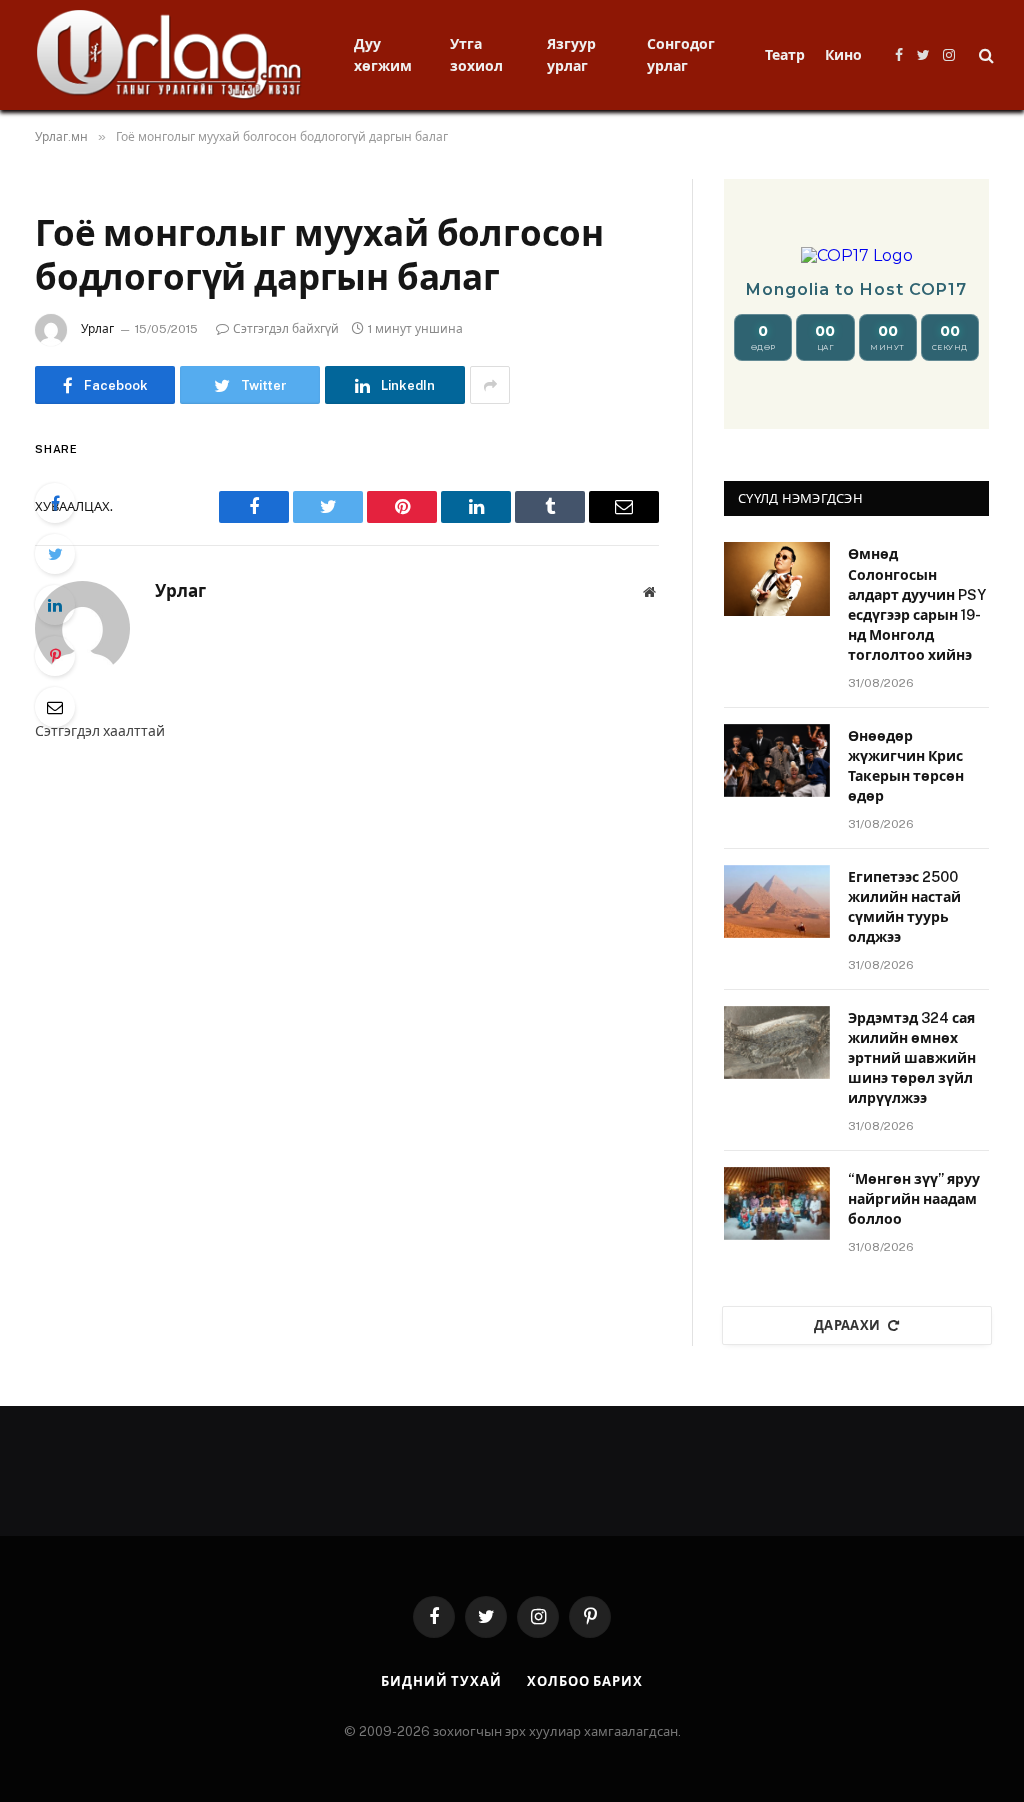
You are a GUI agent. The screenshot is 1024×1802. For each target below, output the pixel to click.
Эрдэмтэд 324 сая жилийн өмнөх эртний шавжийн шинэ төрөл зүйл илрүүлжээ (912, 1058)
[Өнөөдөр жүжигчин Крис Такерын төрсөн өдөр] (777, 760)
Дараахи (847, 1325)
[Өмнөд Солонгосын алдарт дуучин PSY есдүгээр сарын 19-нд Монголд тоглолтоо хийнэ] (777, 578)
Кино (843, 55)
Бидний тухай (441, 1681)
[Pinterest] (55, 656)
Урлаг (97, 329)
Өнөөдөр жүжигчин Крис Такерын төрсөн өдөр (906, 766)
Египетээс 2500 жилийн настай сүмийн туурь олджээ (904, 907)
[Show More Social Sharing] (490, 385)
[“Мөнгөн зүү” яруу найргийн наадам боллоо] (777, 1203)
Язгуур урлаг (571, 55)
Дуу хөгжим (383, 55)
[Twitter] (55, 554)
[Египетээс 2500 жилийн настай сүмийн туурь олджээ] (777, 901)
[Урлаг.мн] (169, 55)
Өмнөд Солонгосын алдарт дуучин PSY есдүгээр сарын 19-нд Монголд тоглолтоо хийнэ (917, 604)
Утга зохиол (476, 55)
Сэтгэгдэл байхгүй (286, 329)
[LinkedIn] (55, 605)
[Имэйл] (55, 707)
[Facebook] (55, 503)
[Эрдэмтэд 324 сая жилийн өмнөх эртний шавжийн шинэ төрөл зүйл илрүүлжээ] (777, 1042)
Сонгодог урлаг (681, 55)
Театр (785, 55)
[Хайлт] (984, 55)
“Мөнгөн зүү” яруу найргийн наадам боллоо (914, 1199)
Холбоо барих (585, 1681)
